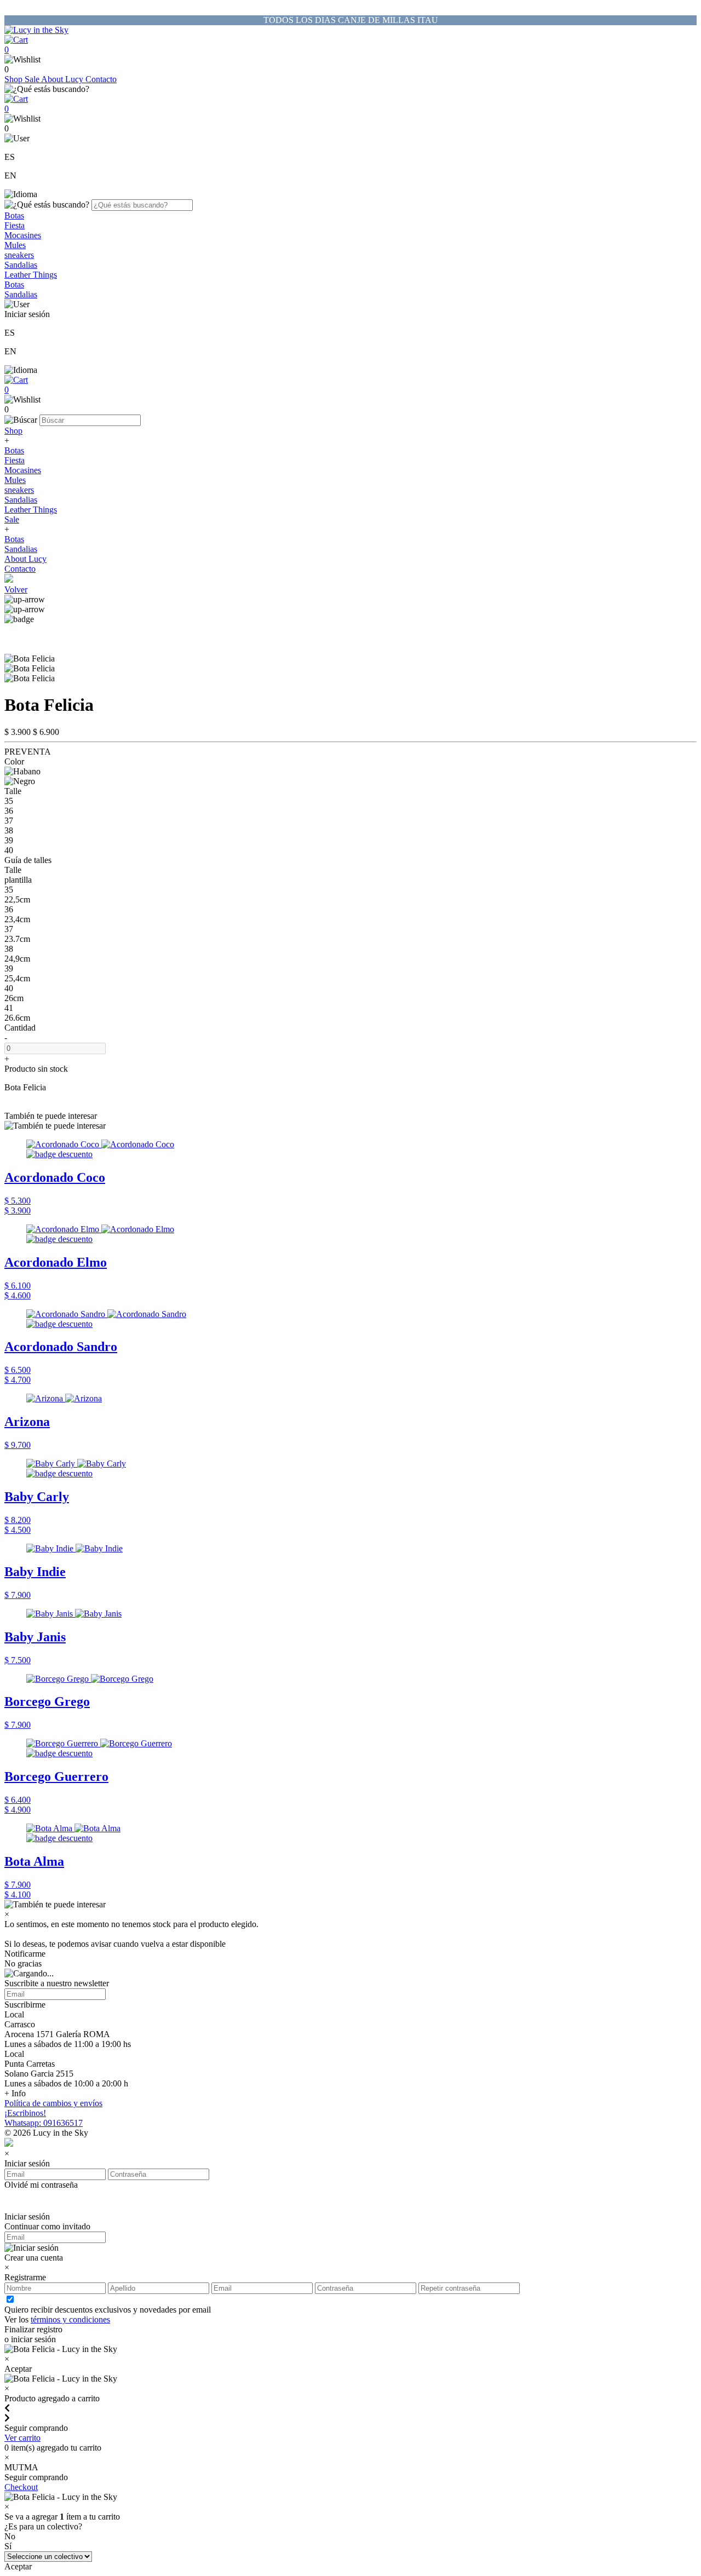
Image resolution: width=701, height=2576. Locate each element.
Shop (15, 79)
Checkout (21, 2487)
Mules (15, 245)
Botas (14, 215)
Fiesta (15, 225)
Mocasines (23, 235)
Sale (33, 79)
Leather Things (31, 275)
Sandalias (21, 265)
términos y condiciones (70, 2319)
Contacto (101, 79)
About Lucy (63, 79)
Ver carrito (22, 2438)
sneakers (19, 255)
